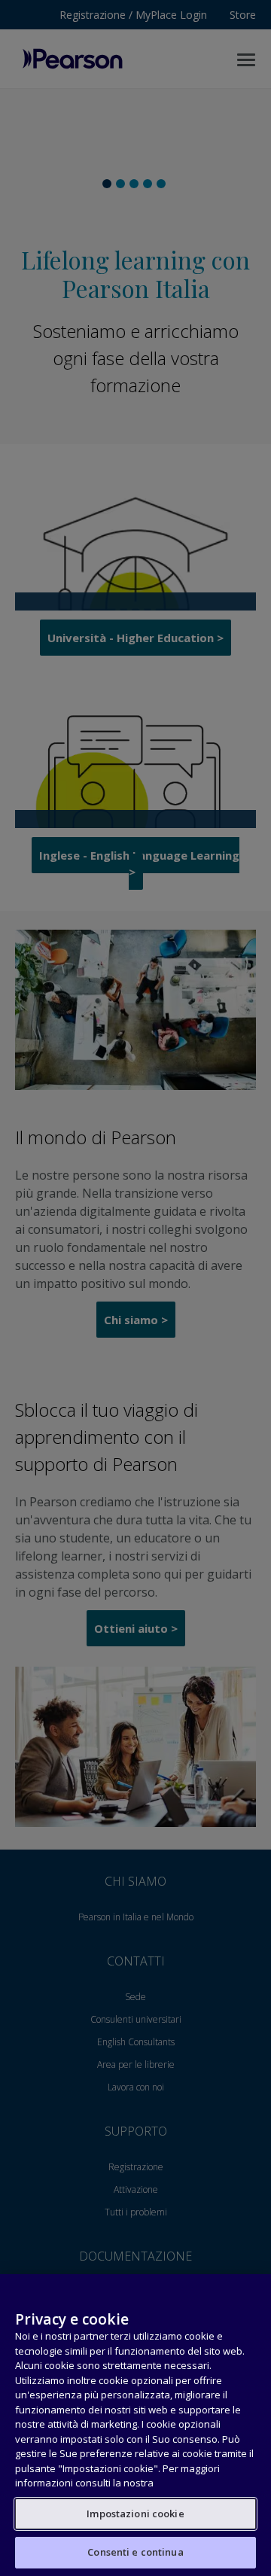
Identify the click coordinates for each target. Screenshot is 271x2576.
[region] (135, 2425)
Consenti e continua (135, 2552)
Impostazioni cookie (135, 2514)
